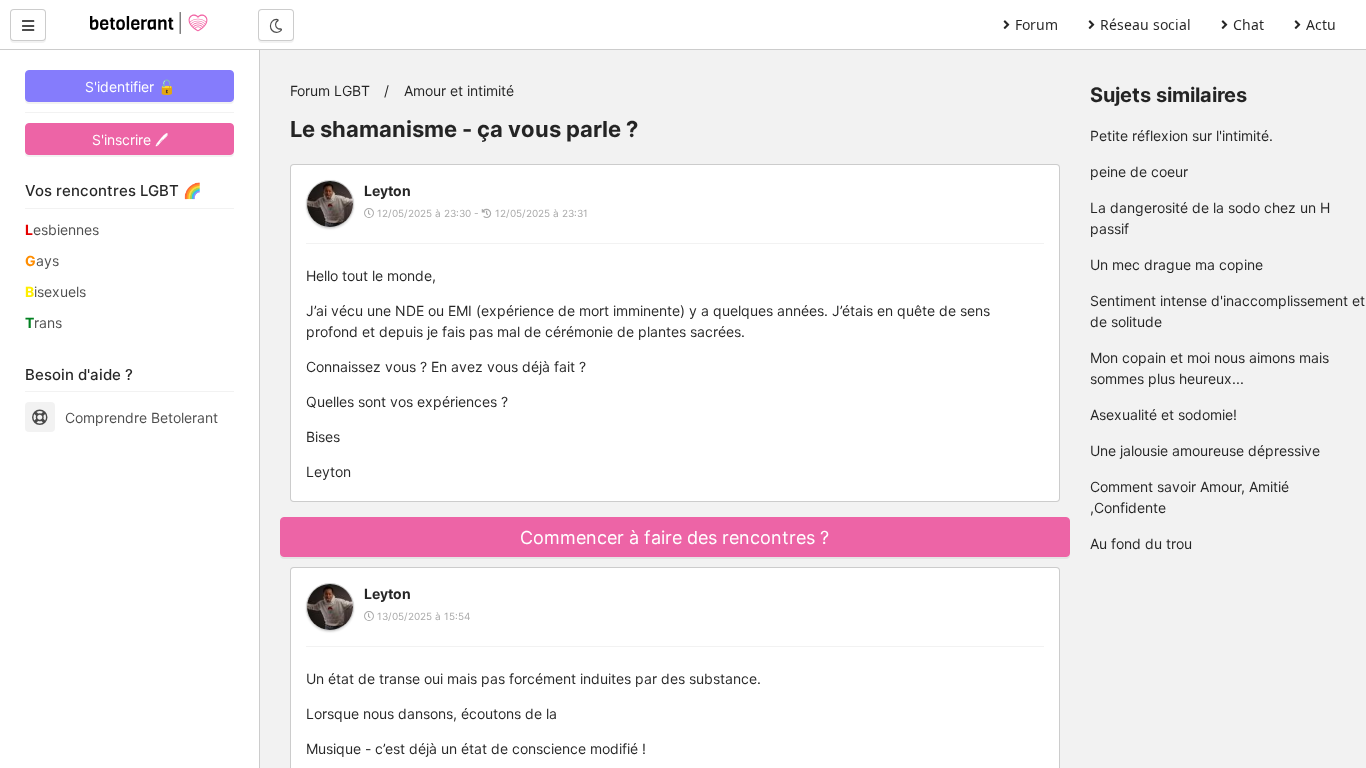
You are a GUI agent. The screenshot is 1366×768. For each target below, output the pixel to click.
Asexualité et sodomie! (1163, 414)
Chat (1248, 24)
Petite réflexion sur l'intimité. (1181, 135)
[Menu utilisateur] (28, 25)
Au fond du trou (1141, 543)
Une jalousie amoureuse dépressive (1205, 450)
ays (42, 260)
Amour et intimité (459, 90)
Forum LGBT (330, 90)
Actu (1321, 24)
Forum (1036, 24)
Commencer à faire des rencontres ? (674, 537)
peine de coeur (1139, 171)
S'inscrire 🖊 (130, 139)
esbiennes (62, 229)
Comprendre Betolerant (141, 417)
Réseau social (1145, 24)
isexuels (55, 291)
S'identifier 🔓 (130, 86)
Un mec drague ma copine (1176, 264)
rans (43, 322)
